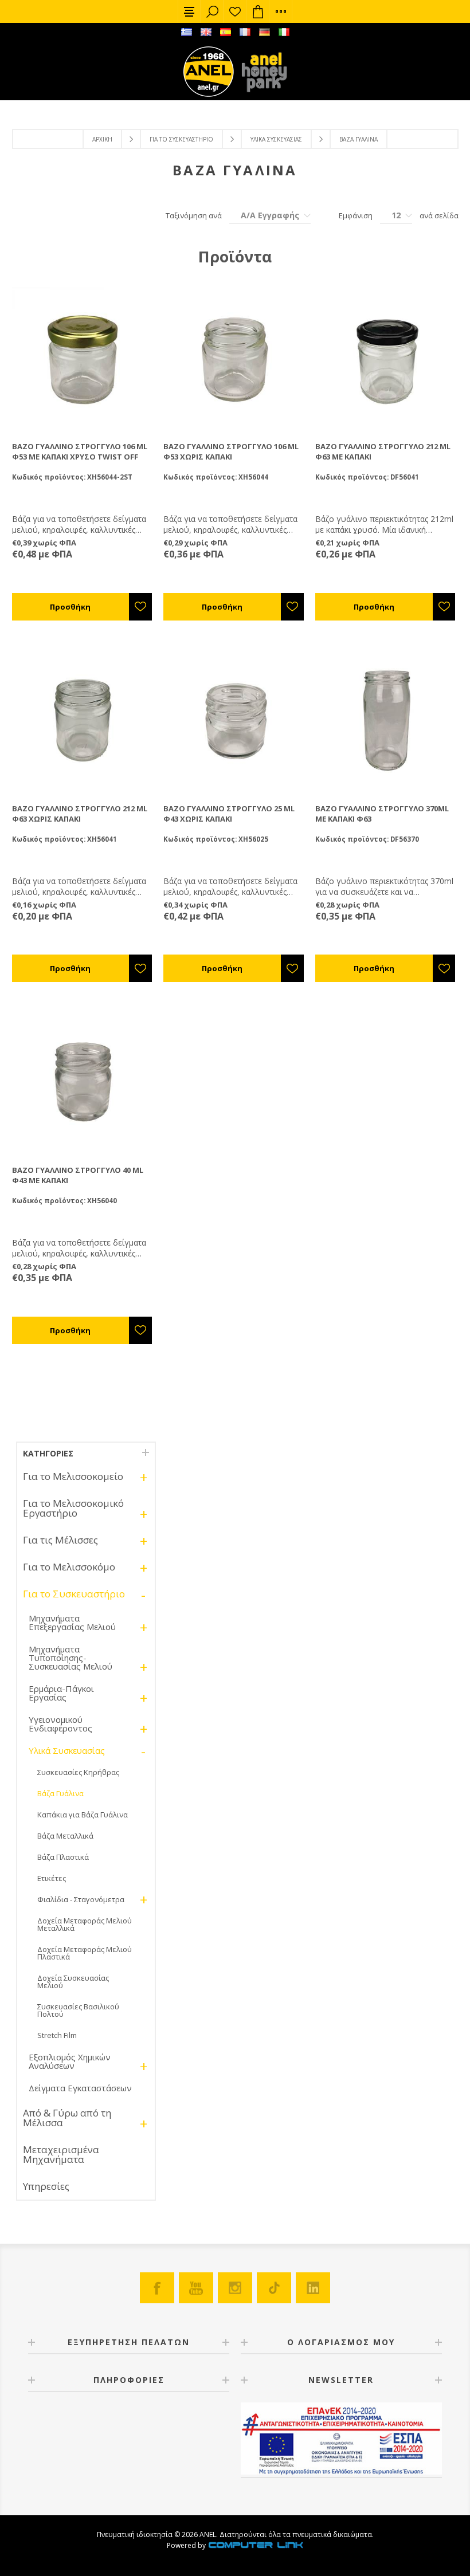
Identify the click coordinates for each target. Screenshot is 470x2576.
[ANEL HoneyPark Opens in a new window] (261, 74)
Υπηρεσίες (46, 2186)
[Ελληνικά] (186, 32)
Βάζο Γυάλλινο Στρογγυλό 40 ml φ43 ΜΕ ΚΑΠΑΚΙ (78, 1175)
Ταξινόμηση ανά (194, 215)
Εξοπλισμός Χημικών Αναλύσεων (70, 2061)
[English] (206, 32)
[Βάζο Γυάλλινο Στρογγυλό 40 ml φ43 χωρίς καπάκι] (83, 1082)
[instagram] (235, 2288)
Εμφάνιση (356, 215)
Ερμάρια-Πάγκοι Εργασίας (61, 1693)
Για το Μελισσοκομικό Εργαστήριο (73, 1508)
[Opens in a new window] (256, 2545)
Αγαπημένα (235, 11)
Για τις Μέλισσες (60, 1540)
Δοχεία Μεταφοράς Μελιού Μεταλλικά (85, 1924)
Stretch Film (57, 2035)
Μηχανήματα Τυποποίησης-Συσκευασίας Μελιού (70, 1658)
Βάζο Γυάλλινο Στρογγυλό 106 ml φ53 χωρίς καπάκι (231, 451)
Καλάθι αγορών (258, 11)
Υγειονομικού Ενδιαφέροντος (60, 1724)
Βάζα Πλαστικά (63, 1857)
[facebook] (157, 2288)
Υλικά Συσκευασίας (276, 139)
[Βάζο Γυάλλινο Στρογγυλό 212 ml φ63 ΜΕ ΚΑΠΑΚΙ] (387, 358)
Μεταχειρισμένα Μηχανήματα (61, 2154)
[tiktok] (274, 2288)
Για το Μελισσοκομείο (73, 1476)
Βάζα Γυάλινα (60, 1793)
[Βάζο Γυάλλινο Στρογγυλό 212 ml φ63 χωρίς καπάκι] (83, 720)
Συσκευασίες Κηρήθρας (78, 1772)
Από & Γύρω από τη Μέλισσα (67, 2118)
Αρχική (102, 139)
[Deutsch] (264, 32)
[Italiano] (284, 32)
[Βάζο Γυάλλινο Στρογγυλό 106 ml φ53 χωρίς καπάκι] (235, 358)
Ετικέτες (52, 1878)
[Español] (225, 32)
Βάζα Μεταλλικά (65, 1836)
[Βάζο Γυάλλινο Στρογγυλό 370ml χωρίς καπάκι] (387, 720)
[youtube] (196, 2288)
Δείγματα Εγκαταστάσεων (80, 2088)
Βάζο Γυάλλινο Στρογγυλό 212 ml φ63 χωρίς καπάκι (80, 814)
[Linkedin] (313, 2288)
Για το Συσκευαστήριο (181, 139)
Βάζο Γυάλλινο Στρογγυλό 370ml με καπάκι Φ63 (382, 814)
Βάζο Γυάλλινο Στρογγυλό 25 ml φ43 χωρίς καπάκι (229, 814)
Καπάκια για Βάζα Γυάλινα (83, 1815)
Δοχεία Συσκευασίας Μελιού (73, 1982)
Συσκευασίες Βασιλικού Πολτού (78, 2010)
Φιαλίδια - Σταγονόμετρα (81, 1899)
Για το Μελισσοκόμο (69, 1567)
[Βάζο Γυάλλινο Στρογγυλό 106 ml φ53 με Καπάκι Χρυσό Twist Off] (83, 358)
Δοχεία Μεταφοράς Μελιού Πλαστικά (85, 1953)
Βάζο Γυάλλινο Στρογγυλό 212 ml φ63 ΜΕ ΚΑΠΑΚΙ (383, 451)
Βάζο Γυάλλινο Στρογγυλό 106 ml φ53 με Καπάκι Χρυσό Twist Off (80, 451)
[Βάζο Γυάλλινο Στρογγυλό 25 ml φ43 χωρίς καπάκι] (235, 720)
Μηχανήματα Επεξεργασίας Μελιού (72, 1622)
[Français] (245, 32)
